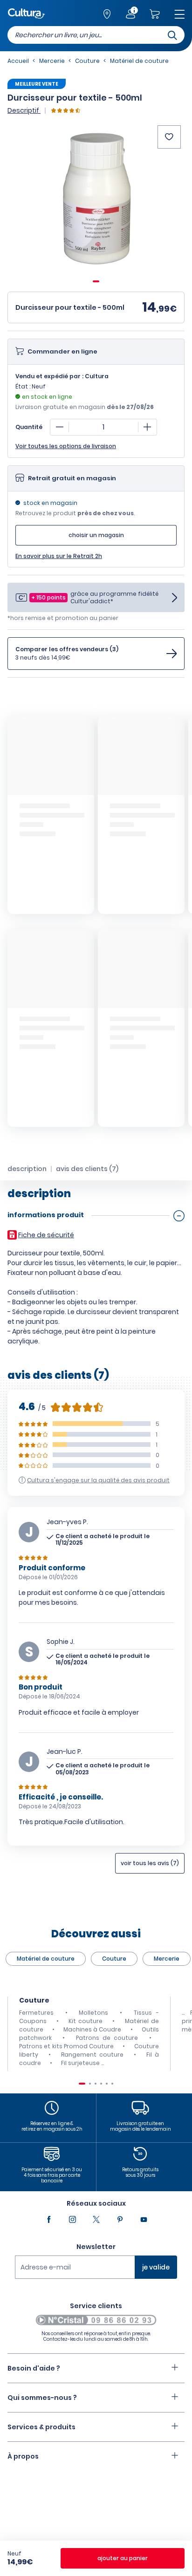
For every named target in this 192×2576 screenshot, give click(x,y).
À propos (23, 2456)
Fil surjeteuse (80, 2063)
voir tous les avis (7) (150, 1863)
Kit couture (86, 2021)
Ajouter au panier (123, 2558)
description (27, 1169)
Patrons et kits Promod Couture (66, 2046)
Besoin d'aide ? (34, 2368)
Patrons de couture (107, 2038)
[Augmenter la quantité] (147, 427)
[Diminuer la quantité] (60, 427)
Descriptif (24, 110)
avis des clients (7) (87, 1169)
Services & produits (41, 2427)
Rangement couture (92, 2055)
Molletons (93, 2013)
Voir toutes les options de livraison (66, 446)
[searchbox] (96, 35)
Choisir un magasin (96, 535)
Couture (114, 1959)
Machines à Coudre (92, 2029)
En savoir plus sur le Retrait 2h (59, 556)
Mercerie (167, 1959)
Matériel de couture (46, 1959)
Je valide (156, 2267)
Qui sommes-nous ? (42, 2398)
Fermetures (36, 2013)
